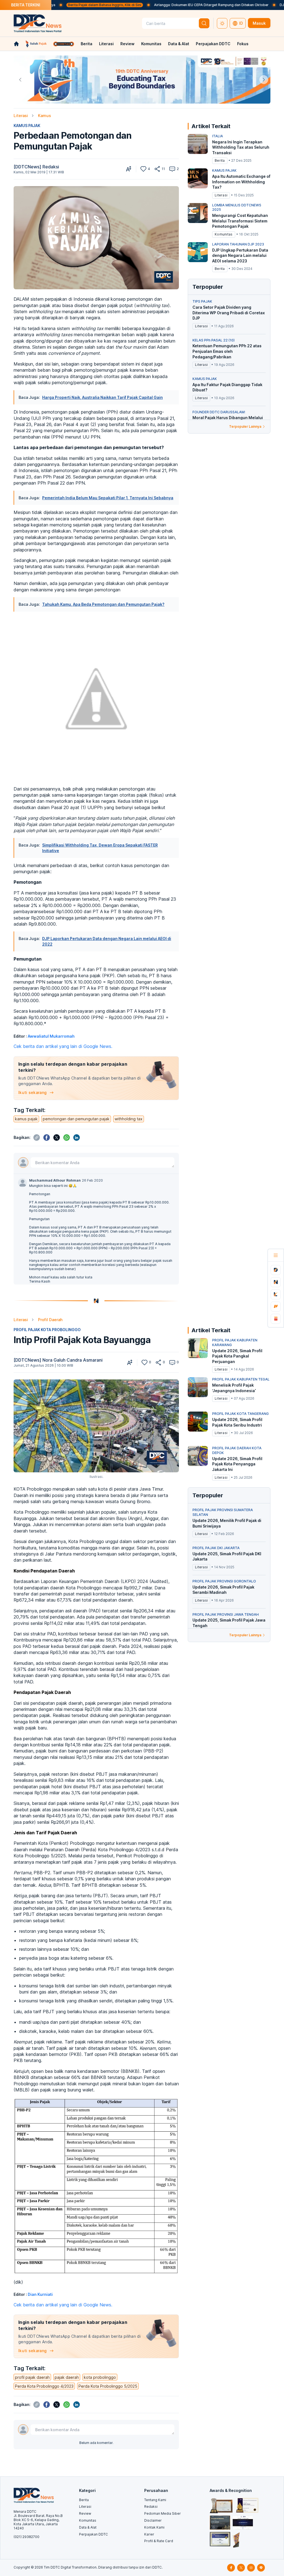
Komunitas (151, 44)
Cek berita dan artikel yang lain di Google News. (63, 1046)
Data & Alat (179, 44)
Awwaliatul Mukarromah (51, 1036)
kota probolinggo (100, 2377)
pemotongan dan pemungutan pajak (76, 1119)
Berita (87, 44)
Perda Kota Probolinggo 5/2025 (108, 2386)
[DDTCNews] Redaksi (36, 167)
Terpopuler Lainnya (245, 426)
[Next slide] (264, 80)
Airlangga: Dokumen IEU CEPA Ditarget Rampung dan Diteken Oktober (161, 5)
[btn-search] (204, 23)
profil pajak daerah (32, 2377)
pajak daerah (67, 2377)
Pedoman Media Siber (163, 2513)
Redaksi (151, 2507)
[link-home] (16, 44)
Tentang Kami (155, 2500)
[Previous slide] (20, 80)
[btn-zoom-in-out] (129, 169)
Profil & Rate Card (159, 2541)
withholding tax (129, 1119)
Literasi (106, 44)
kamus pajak (26, 1119)
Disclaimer (153, 2520)
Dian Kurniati (40, 2294)
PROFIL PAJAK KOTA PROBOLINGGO (47, 1330)
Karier (149, 2534)
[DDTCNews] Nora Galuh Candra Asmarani (58, 1360)
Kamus (45, 116)
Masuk (259, 23)
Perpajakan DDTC (213, 44)
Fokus (243, 44)
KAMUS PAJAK (27, 126)
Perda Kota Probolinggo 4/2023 (44, 2386)
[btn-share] (157, 169)
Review (127, 44)
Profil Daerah (50, 1320)
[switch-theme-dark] (222, 23)
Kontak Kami (154, 2527)
